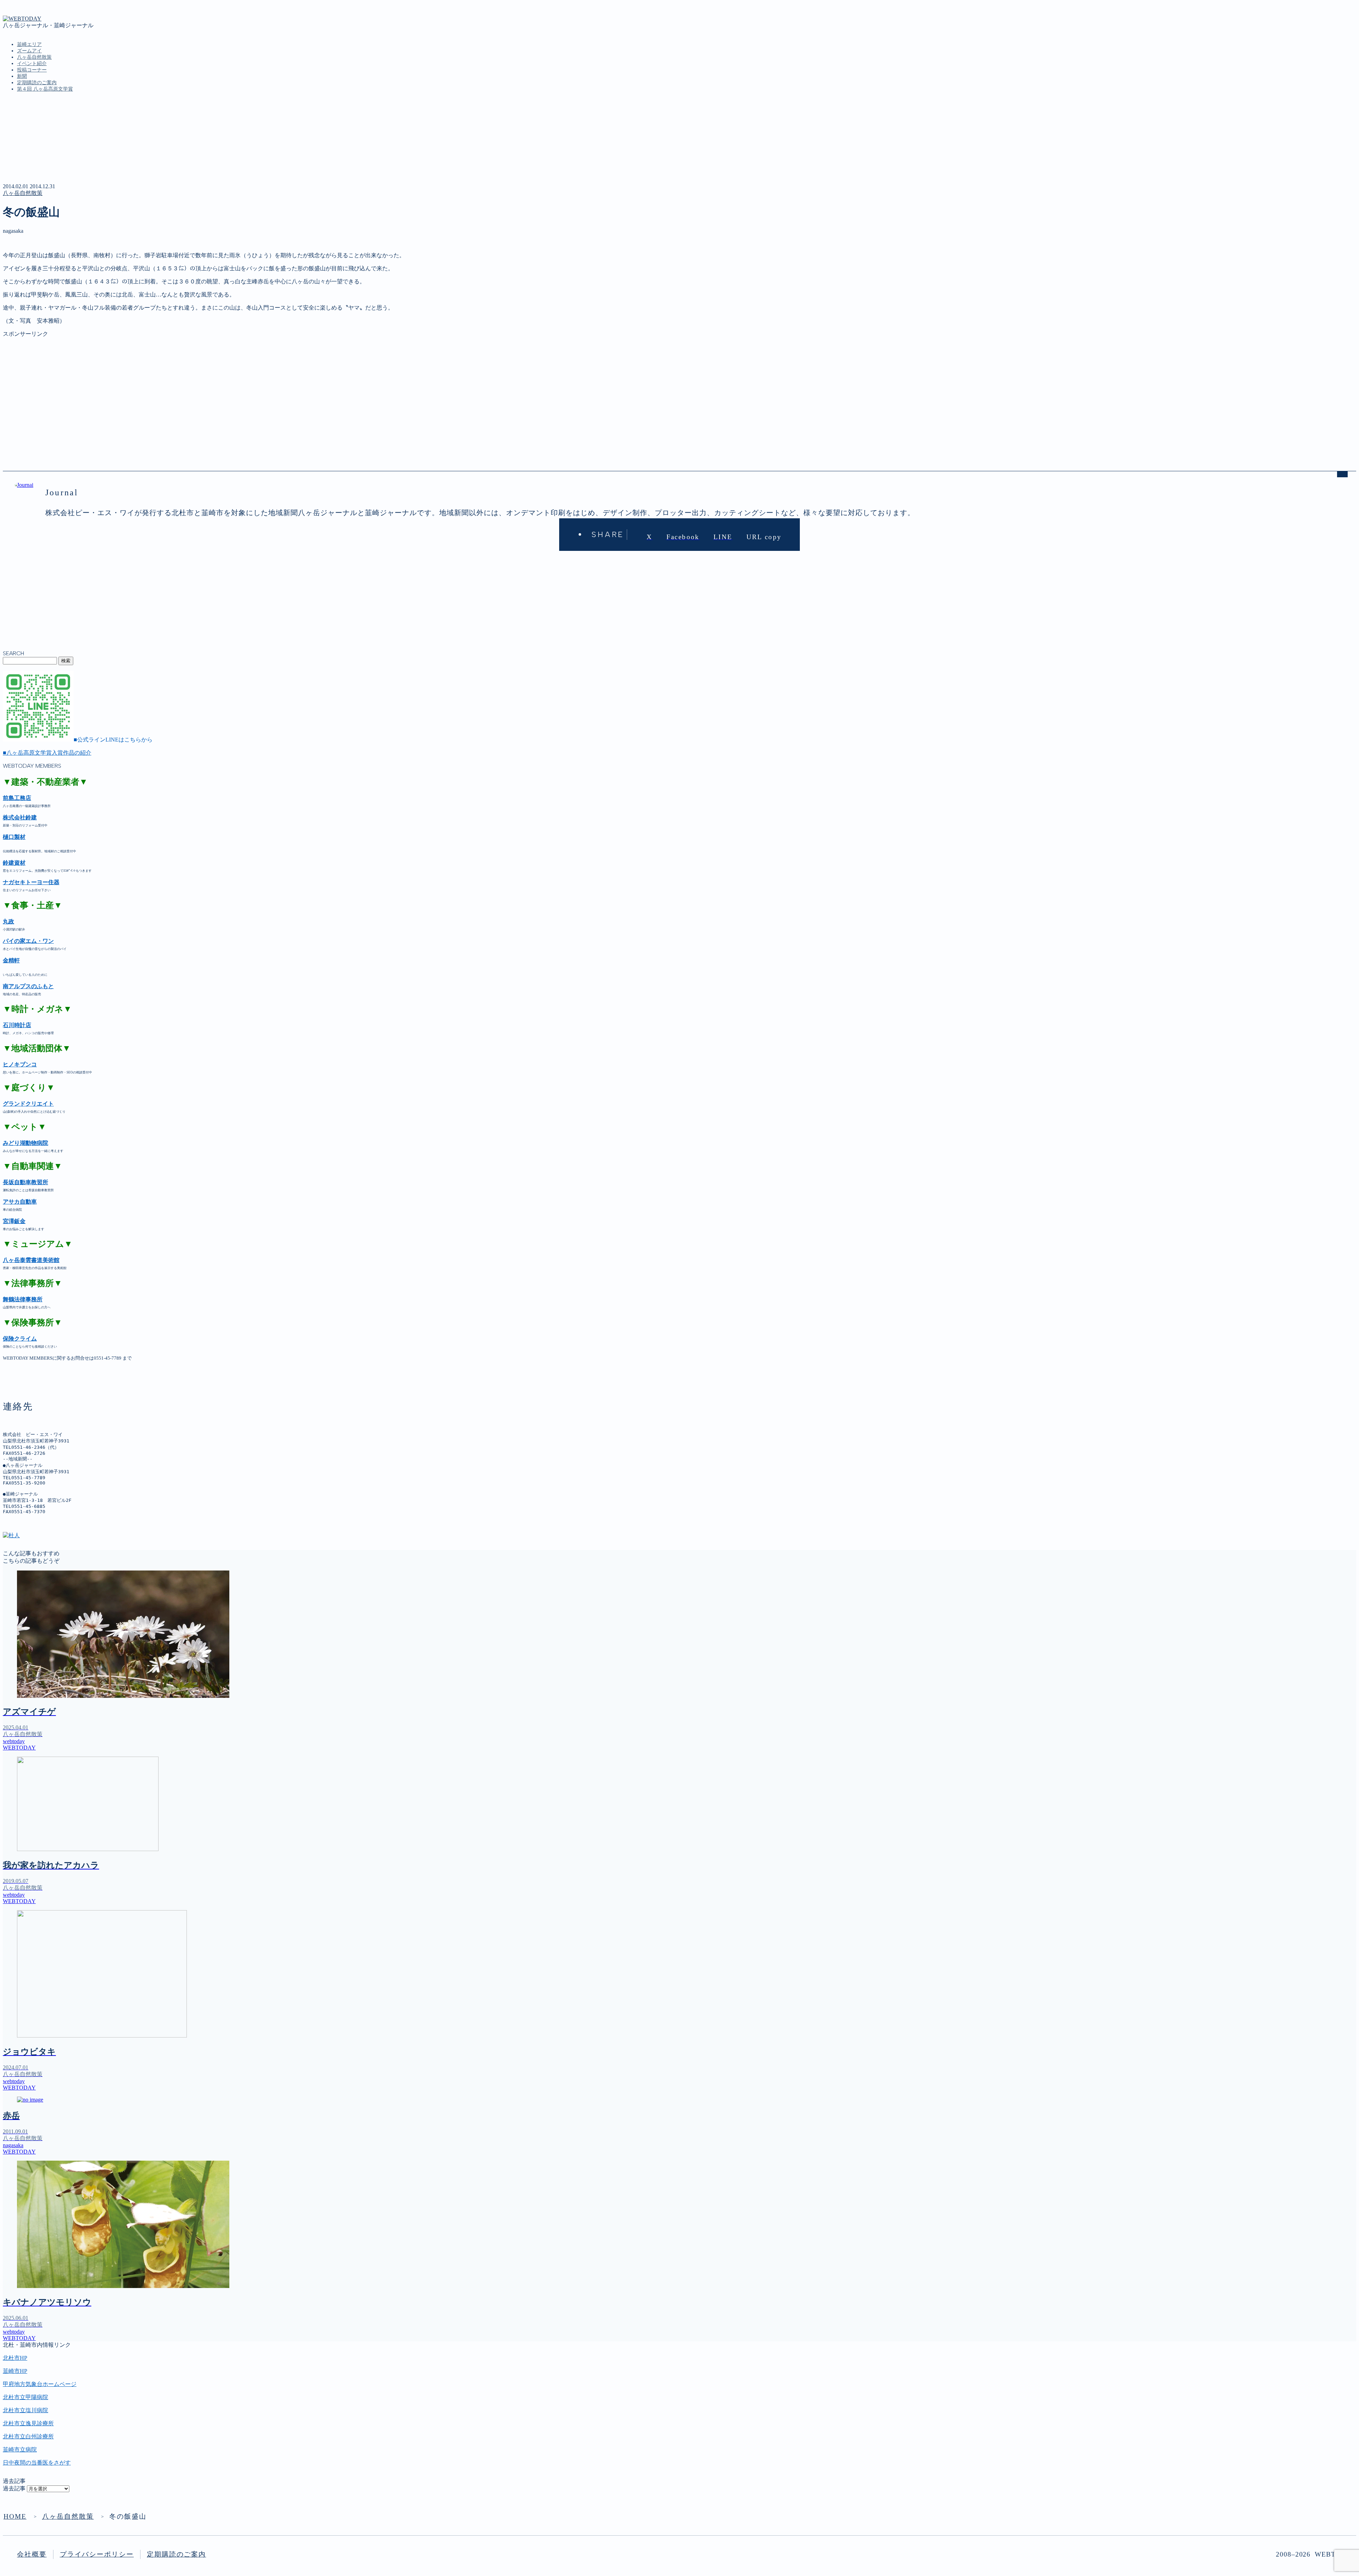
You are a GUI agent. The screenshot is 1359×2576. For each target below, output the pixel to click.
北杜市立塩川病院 (25, 2410)
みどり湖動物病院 (25, 1143)
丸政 (8, 921)
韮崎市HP (15, 2371)
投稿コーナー (32, 70)
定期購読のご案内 (37, 83)
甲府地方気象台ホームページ (40, 2384)
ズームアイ (29, 51)
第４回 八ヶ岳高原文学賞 (45, 89)
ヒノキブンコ (20, 1064)
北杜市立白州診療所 (28, 2436)
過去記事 (14, 2488)
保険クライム (20, 1339)
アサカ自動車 (20, 1202)
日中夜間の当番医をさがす (37, 2463)
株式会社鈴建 (20, 817)
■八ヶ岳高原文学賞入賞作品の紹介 (47, 753)
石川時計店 (17, 1025)
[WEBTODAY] (22, 19)
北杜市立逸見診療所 (28, 2423)
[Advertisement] (215, 387)
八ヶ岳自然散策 (34, 57)
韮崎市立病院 (20, 2450)
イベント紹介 (32, 64)
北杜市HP (15, 2358)
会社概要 (32, 2554)
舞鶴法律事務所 (23, 1299)
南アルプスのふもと (28, 986)
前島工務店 (17, 798)
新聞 (22, 76)
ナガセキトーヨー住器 (31, 882)
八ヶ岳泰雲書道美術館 (31, 1260)
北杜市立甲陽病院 (25, 2397)
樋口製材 (14, 837)
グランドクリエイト (28, 1104)
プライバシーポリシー (97, 2554)
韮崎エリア (29, 44)
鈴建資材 (14, 863)
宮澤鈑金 (14, 1221)
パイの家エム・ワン (28, 941)
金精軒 (11, 960)
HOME (15, 2516)
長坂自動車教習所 (25, 1182)
